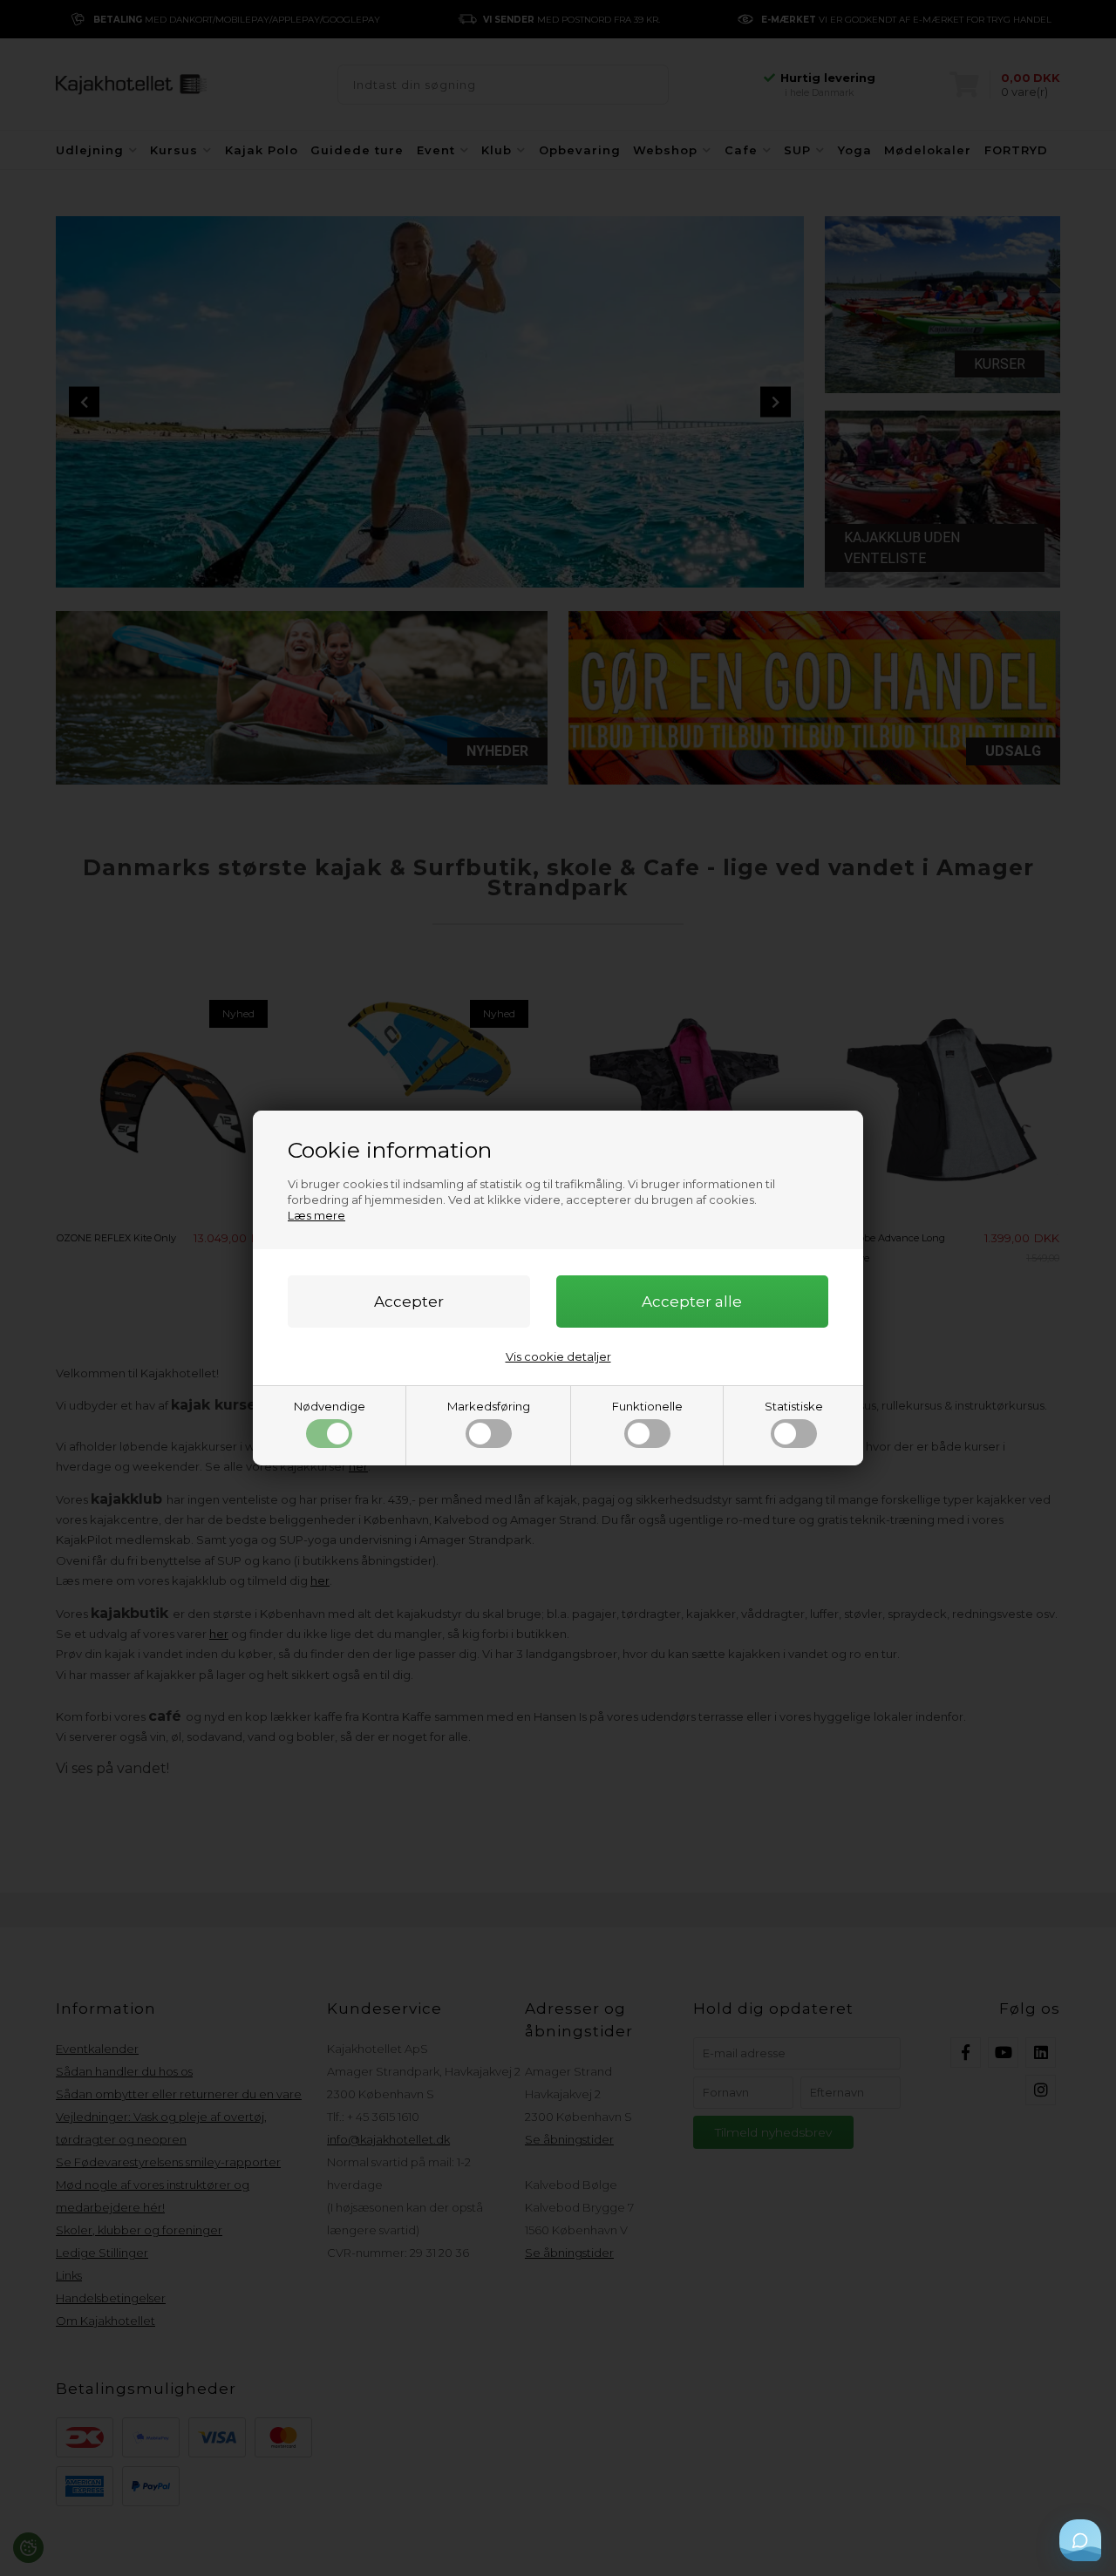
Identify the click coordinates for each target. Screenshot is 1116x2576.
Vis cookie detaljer (558, 1356)
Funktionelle (647, 1406)
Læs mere (316, 1215)
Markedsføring (489, 1406)
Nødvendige (330, 1406)
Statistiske (794, 1406)
